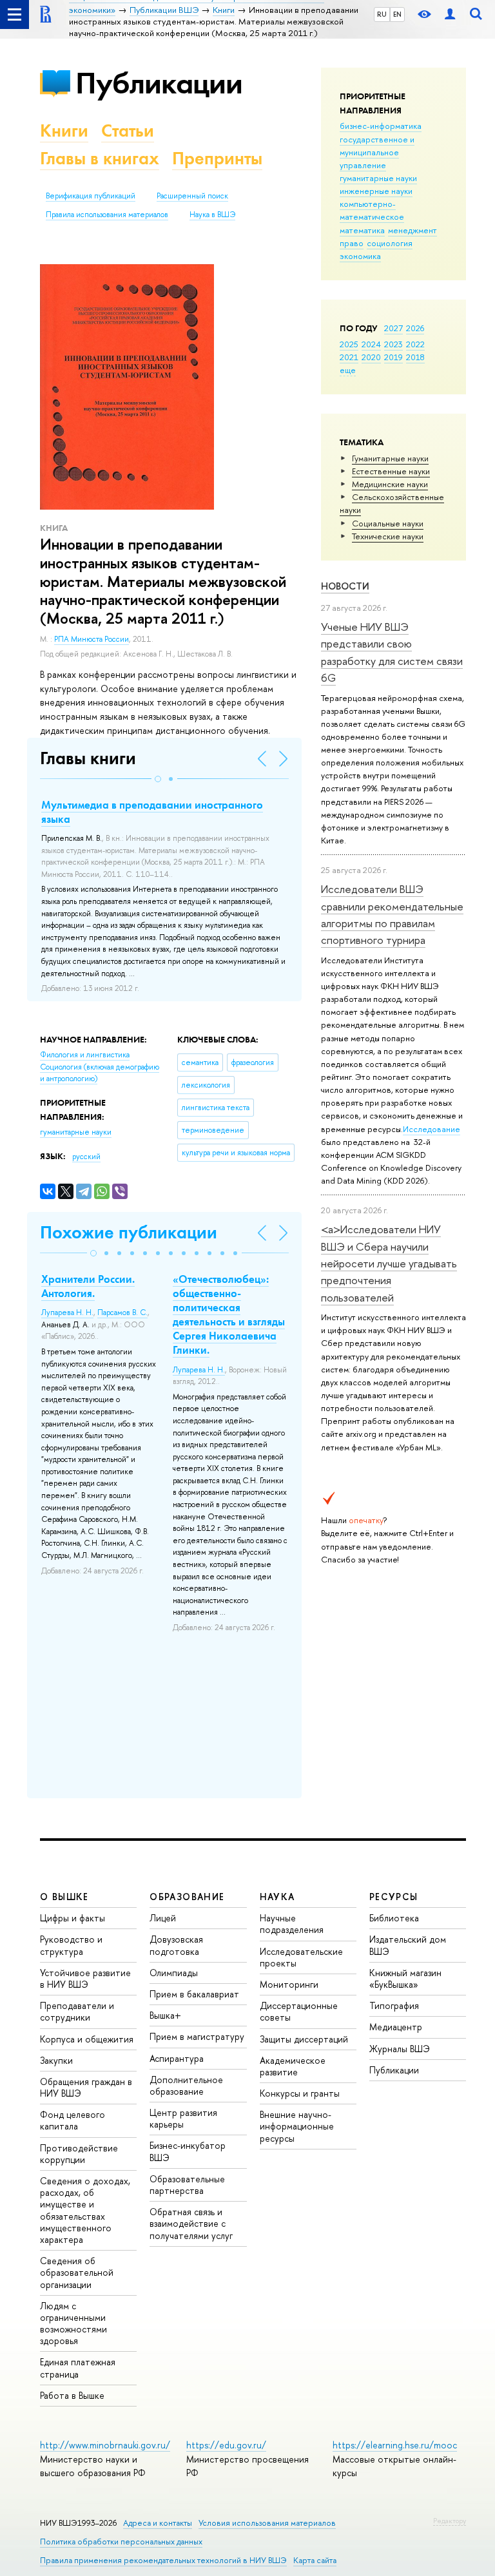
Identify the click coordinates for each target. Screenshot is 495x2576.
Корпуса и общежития (87, 2039)
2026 (415, 328)
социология (390, 243)
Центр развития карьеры (183, 2118)
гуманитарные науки (378, 178)
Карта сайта (315, 2560)
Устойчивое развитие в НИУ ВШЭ (85, 1978)
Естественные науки (391, 471)
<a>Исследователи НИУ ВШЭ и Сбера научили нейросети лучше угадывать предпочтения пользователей (389, 1263)
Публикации (159, 83)
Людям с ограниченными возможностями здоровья (73, 2323)
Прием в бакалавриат (194, 1994)
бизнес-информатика (381, 126)
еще (348, 370)
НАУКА (277, 1897)
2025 (349, 344)
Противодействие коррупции (79, 2154)
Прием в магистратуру (197, 2036)
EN (397, 14)
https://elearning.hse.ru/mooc (395, 2445)
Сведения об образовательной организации (77, 2272)
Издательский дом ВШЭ (408, 1945)
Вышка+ (165, 2015)
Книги (64, 130)
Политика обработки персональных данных (121, 2542)
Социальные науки (388, 523)
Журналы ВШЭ (400, 2049)
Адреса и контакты (158, 2523)
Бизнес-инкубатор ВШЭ (188, 2151)
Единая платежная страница (78, 2368)
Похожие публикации (129, 1232)
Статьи (128, 130)
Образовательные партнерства (187, 2185)
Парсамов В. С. (122, 1312)
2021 (349, 357)
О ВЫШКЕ (64, 1897)
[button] (158, 779)
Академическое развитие (293, 2066)
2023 (393, 344)
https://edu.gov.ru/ (226, 2445)
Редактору (450, 2521)
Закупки (56, 2060)
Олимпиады (174, 1973)
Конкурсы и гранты (300, 2093)
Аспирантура (177, 2058)
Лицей (163, 1918)
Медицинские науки (390, 484)
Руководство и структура (71, 1945)
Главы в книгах (100, 158)
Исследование (432, 1129)
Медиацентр (396, 2027)
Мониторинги (289, 1984)
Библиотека (394, 1918)
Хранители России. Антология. (88, 1286)
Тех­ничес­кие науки (388, 536)
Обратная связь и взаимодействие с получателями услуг (191, 2223)
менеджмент (412, 230)
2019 (393, 357)
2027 (393, 328)
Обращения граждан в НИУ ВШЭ (86, 2087)
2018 (415, 357)
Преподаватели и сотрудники (77, 2011)
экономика (360, 256)
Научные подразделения (292, 1924)
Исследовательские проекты (301, 1957)
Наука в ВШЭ (212, 215)
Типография (394, 2005)
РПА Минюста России (92, 639)
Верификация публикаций (91, 196)
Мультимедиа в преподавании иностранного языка (152, 812)
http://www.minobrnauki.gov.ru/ (105, 2445)
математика (362, 230)
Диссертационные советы (299, 2011)
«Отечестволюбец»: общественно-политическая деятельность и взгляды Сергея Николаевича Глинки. (229, 1314)
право (352, 243)
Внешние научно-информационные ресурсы (297, 2126)
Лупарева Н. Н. (67, 1312)
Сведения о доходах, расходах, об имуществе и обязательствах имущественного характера (85, 2210)
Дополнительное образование (186, 2085)
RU (382, 14)
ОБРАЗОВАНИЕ (187, 1897)
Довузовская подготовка (176, 1945)
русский (86, 1157)
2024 (371, 344)
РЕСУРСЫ (394, 1897)
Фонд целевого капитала (73, 2120)
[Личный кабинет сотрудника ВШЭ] (450, 14)
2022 (415, 344)
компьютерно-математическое (372, 210)
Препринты (217, 158)
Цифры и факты (73, 1918)
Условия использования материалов (267, 2523)
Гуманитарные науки (390, 458)
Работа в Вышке (72, 2395)
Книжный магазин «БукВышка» (405, 1978)
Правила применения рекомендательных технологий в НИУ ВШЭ (163, 2560)
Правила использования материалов (107, 215)
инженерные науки (376, 191)
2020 (371, 357)
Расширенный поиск (192, 196)
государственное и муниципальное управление (377, 152)
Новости (345, 586)
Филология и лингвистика (85, 1055)
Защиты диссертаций (304, 2039)
